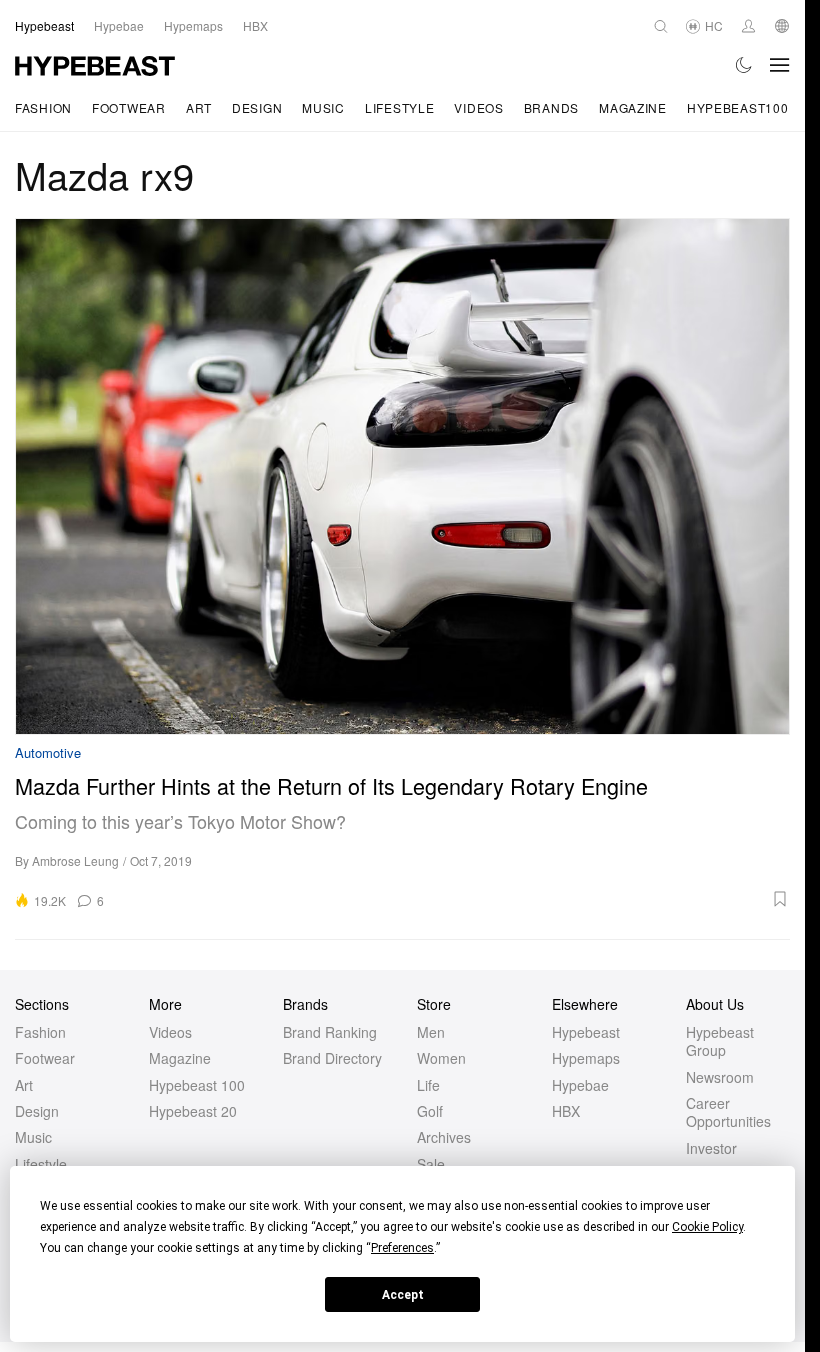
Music (323, 107)
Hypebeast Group (720, 1041)
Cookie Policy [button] (707, 1227)
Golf (430, 1111)
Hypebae (580, 1085)
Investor (711, 1148)
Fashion (43, 107)
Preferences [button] (402, 1248)
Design (257, 107)
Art (199, 107)
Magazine (633, 107)
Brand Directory (332, 1058)
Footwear (129, 107)
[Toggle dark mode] (744, 65)
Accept (403, 1295)
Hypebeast (586, 1032)
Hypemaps (586, 1058)
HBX (566, 1111)
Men (431, 1032)
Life (428, 1085)
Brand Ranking (330, 1032)
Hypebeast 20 (193, 1111)
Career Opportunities (728, 1112)
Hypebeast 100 (197, 1085)
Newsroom (720, 1077)
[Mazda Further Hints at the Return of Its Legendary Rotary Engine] (402, 476)
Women (441, 1058)
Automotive (48, 753)
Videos (478, 107)
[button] (453, 899)
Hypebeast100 (738, 107)
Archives (444, 1137)
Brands (551, 107)
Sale (431, 1164)
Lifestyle (399, 107)
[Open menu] (780, 65)
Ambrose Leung (75, 860)
